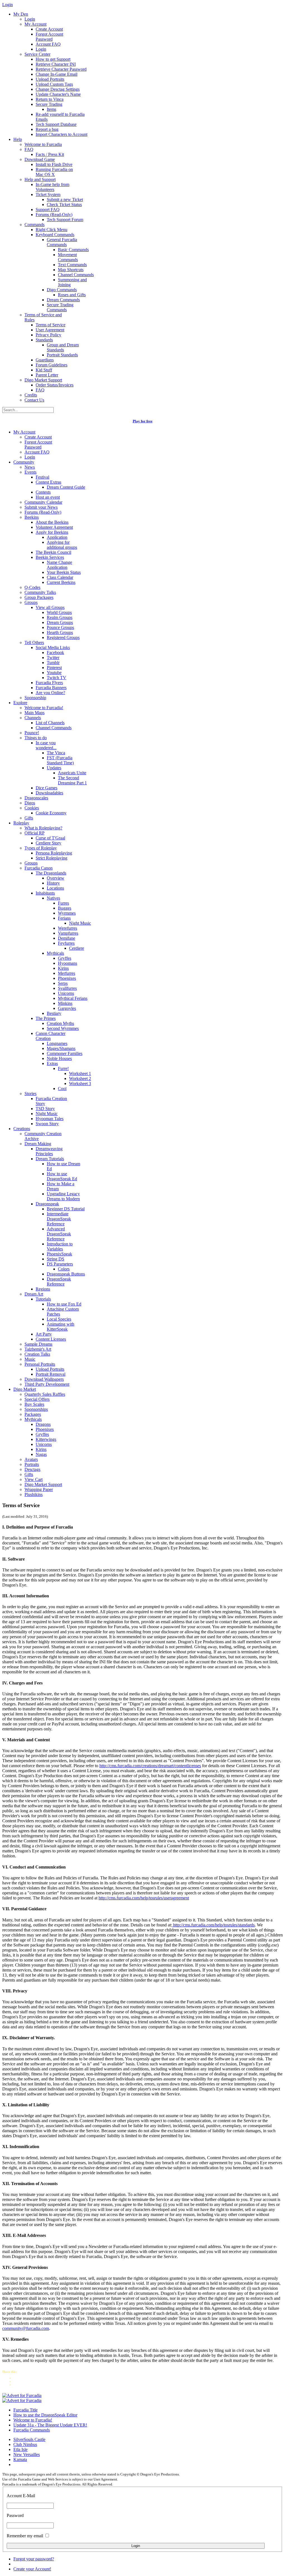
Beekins (32, 517)
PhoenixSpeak (59, 1254)
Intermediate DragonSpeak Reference (59, 1219)
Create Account (49, 29)
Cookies (32, 808)
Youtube (54, 673)
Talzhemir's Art (38, 1349)
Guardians (45, 360)
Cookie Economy (51, 813)
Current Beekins (61, 582)
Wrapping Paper (39, 1489)
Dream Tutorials (50, 1159)
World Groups (59, 612)
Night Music (80, 923)
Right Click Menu (51, 230)
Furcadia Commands (32, 2430)
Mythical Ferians (73, 998)
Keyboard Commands (55, 235)
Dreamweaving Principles (49, 1151)
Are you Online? (50, 693)
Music (30, 1359)
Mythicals (55, 953)
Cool (62, 1089)
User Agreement (50, 330)
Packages (33, 1414)
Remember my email (25, 2536)
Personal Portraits (40, 1364)
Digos (30, 803)
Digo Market (25, 1389)
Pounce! (32, 733)
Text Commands (72, 265)
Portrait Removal (51, 1374)
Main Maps (35, 713)
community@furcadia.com (26, 2328)
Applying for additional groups (62, 545)
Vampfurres (68, 933)
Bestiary (54, 1013)
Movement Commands (68, 257)
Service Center (37, 54)
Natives (53, 898)
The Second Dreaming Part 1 (72, 780)
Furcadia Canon (39, 868)
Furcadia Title (25, 2410)
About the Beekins (52, 522)
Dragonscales (36, 798)
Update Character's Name (58, 94)
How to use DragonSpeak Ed (62, 1176)
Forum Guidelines (51, 365)
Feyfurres (66, 943)
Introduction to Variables (60, 1246)
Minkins (65, 1003)
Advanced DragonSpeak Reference (59, 1234)
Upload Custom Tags (54, 84)
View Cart (34, 1479)
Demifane (67, 938)
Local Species (59, 1319)
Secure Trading (49, 104)
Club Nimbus (25, 2444)
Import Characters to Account (62, 134)
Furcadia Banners (51, 688)
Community (24, 462)
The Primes (46, 1018)
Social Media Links (53, 647)
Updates (54, 768)
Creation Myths (60, 1023)
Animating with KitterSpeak (61, 1327)
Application (57, 537)
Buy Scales (34, 1404)
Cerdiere (77, 948)
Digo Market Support (43, 380)
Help (18, 139)
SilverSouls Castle (29, 2439)
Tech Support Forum (65, 220)
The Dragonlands (51, 873)
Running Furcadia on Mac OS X (54, 172)
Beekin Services (50, 557)
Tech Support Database (56, 124)
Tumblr (53, 663)
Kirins (63, 968)
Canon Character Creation (51, 1036)
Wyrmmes (67, 913)
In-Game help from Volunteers (52, 187)
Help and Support (40, 179)
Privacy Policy (48, 335)
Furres (63, 903)
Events (30, 472)
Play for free (143, 421)
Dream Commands (63, 300)
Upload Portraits (50, 79)
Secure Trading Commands (60, 307)
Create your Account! (32, 2569)
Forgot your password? (34, 2559)
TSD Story (45, 1109)
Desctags (32, 1469)
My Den (21, 14)
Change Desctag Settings (58, 89)
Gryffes (65, 958)
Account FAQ (48, 44)
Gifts (29, 818)
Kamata (20, 2459)
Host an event (48, 497)
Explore (20, 703)
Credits (31, 395)
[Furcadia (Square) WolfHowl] (22, 2400)
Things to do (36, 738)
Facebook (55, 652)
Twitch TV (56, 678)
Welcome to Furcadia (43, 144)
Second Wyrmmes (63, 1028)
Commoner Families (65, 1053)
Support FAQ (48, 210)
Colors (64, 1269)
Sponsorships (36, 1409)
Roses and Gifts (72, 295)
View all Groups (50, 607)
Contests (43, 492)
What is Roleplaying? (43, 828)
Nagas (41, 1454)
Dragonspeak (47, 1204)
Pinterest (54, 668)
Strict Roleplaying (51, 858)
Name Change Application (59, 565)
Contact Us (34, 400)
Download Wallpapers (44, 1379)
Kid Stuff (44, 370)
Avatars (31, 1459)
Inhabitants (45, 893)
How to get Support (53, 59)
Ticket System (48, 194)
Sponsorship (35, 698)
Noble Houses (59, 1058)
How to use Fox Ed (64, 1304)
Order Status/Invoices (55, 385)
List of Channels (50, 723)
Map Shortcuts (71, 270)
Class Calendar (60, 577)
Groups (31, 602)
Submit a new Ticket (65, 199)
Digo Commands (62, 290)
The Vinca (56, 753)
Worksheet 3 (80, 1083)
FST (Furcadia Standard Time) (60, 760)
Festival (42, 477)
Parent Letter (47, 375)
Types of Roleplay (41, 848)
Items (51, 109)
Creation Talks (37, 1354)
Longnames (57, 1043)
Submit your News (41, 507)
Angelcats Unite (72, 773)
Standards (44, 340)
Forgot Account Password (49, 37)
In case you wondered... (46, 745)
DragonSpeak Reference (59, 1281)
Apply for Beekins (52, 532)
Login (30, 19)
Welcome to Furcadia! (44, 708)
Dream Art (34, 1294)
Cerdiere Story (48, 843)
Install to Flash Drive (54, 164)
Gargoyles (67, 1008)
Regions (43, 1289)
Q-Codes (32, 587)
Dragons (43, 1424)
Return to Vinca (50, 99)
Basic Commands (73, 250)
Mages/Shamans (61, 1048)
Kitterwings (46, 1439)
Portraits (32, 1464)
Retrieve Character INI (56, 64)
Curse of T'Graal (50, 838)
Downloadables (49, 793)
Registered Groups (63, 637)
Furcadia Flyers (49, 683)
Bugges (65, 908)
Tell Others (34, 642)
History (53, 883)
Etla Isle (20, 2449)
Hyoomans (67, 963)
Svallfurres (67, 988)
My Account (35, 24)
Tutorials (43, 1299)
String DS (56, 1259)
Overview (56, 878)
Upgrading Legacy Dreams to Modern (63, 1196)
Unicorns (66, 993)
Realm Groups (60, 617)
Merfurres (67, 973)
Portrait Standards (62, 355)
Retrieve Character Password (61, 69)
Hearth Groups (60, 632)
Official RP (35, 833)
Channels (33, 718)
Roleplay (21, 823)
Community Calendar (43, 502)
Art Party (44, 1334)
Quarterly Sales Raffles (45, 1394)
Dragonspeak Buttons (66, 1274)
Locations (55, 888)
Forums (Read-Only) (54, 215)
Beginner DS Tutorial (66, 1209)
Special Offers (37, 1399)
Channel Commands (76, 275)
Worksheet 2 (80, 1078)
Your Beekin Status (64, 572)
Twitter (53, 658)
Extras (52, 1063)
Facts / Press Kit (50, 154)
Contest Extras (48, 482)
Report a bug (47, 129)
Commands (35, 225)
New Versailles (27, 2454)
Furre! (63, 1068)
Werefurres (67, 928)
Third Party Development (47, 1384)
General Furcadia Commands (62, 242)
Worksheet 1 (80, 1073)
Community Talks (40, 592)
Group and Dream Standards (63, 347)
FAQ (29, 149)
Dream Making (38, 1144)
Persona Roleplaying (54, 853)
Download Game (40, 159)
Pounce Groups (60, 627)
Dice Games (46, 788)
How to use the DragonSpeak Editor (45, 2415)
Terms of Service (51, 325)
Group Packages (39, 597)
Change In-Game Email (56, 74)
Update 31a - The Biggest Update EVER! (50, 2425)
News (30, 467)
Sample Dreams (38, 1344)
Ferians (64, 918)
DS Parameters (60, 1264)
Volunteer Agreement (54, 527)
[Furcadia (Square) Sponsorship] (22, 2395)
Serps (63, 983)
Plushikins (34, 1494)
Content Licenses (51, 1339)
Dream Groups (60, 622)
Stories (30, 1094)
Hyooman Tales (50, 1119)
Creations (22, 1129)
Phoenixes (67, 978)
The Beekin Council (53, 552)
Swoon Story (47, 1124)
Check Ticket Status (64, 205)
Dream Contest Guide (66, 487)
